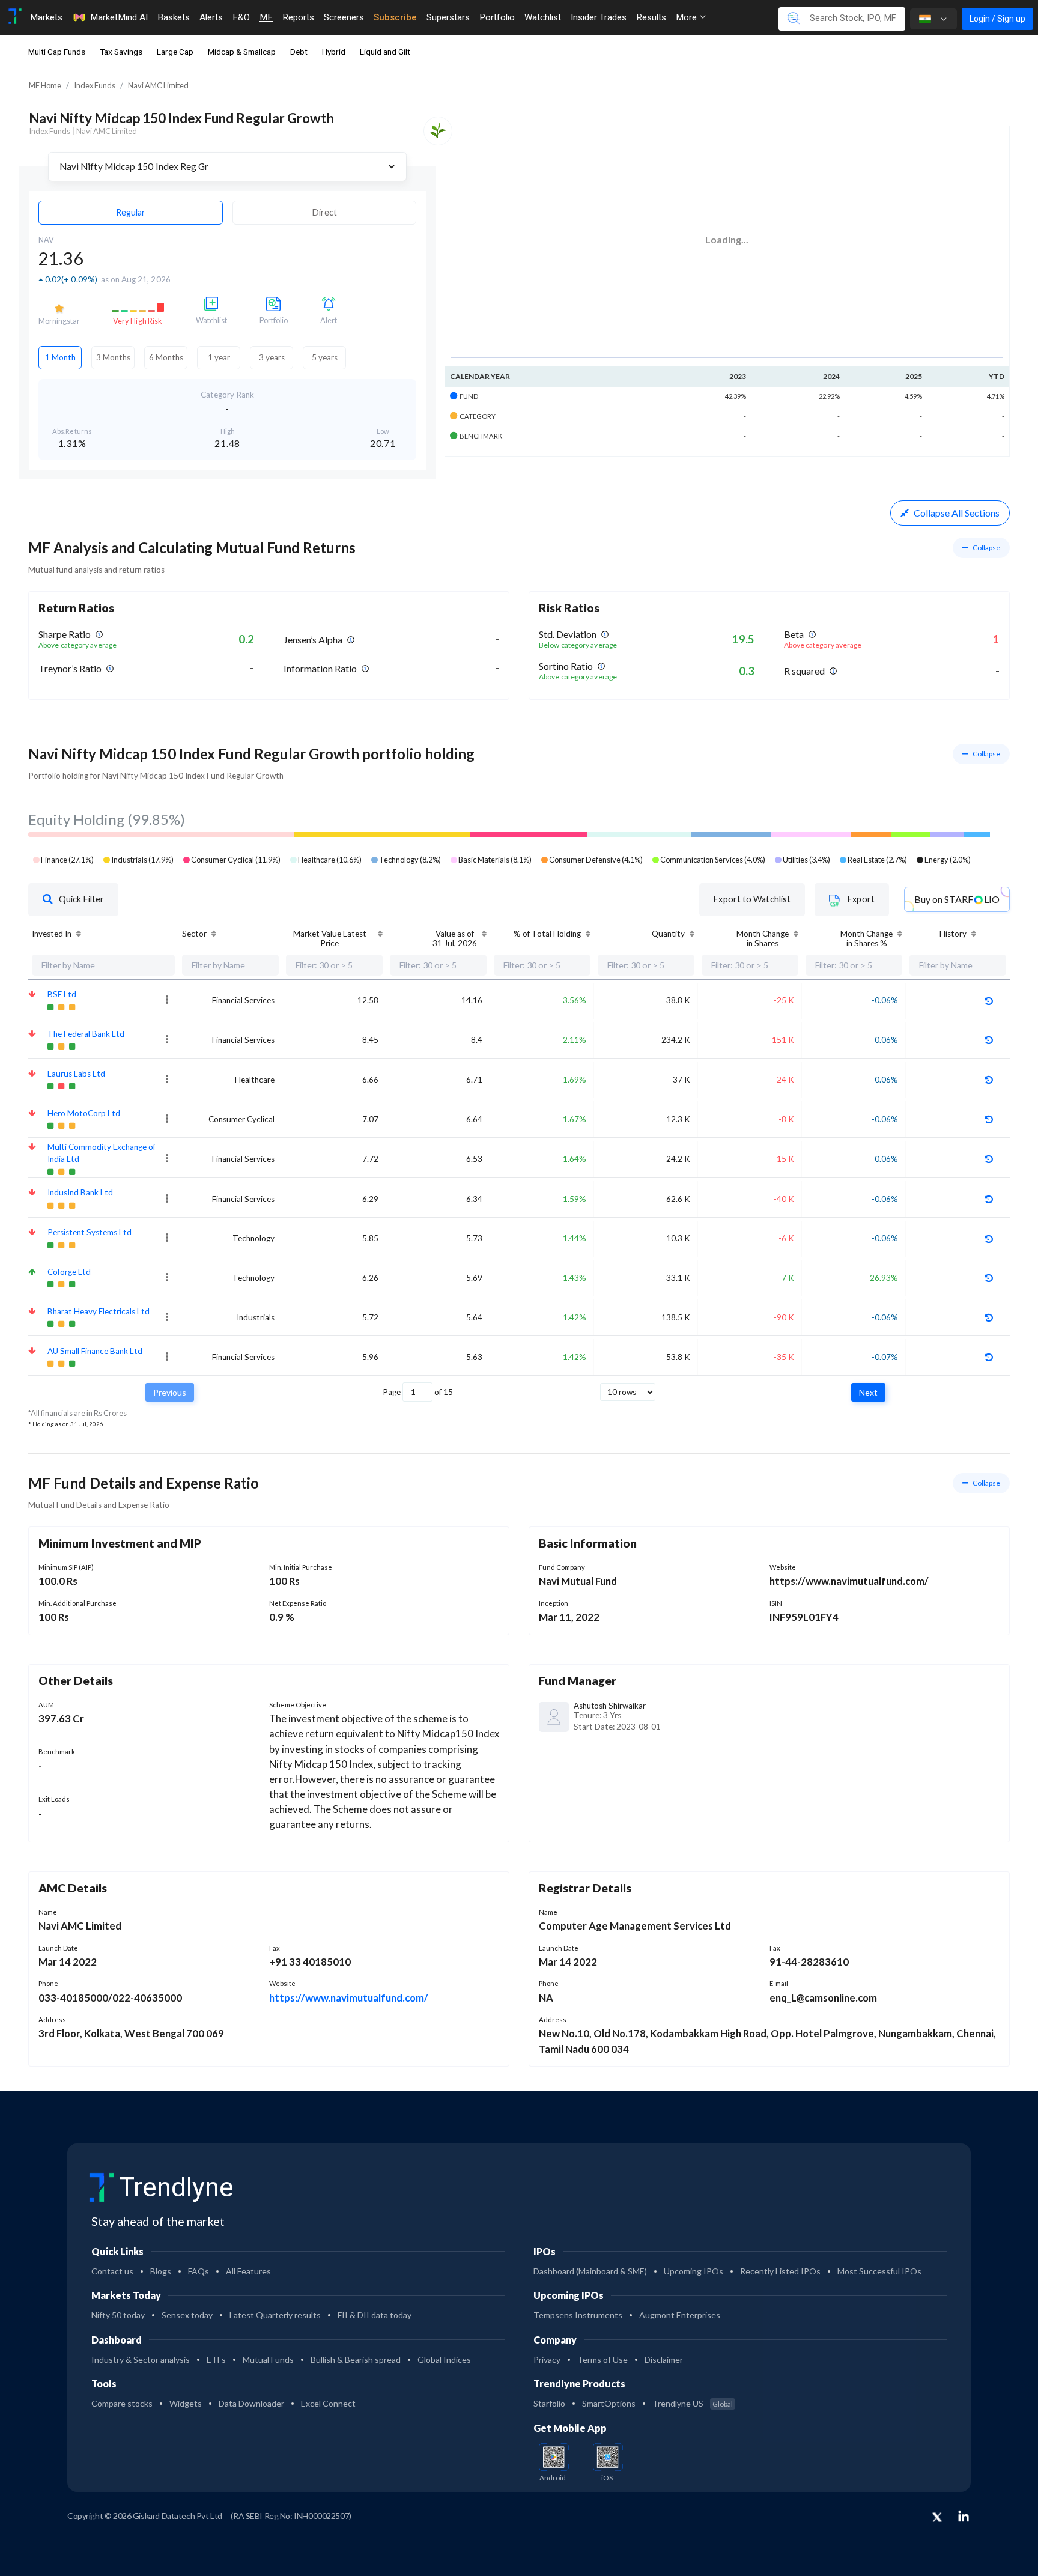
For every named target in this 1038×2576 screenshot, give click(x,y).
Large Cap (175, 52)
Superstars (448, 17)
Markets (46, 17)
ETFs (216, 2359)
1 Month (60, 357)
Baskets (174, 17)
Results (651, 17)
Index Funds (95, 85)
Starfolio (549, 2403)
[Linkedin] (964, 2516)
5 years (325, 357)
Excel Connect (328, 2403)
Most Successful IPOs (879, 2271)
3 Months (113, 357)
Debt (299, 52)
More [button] (687, 17)
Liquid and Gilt (385, 52)
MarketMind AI (119, 17)
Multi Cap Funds (57, 52)
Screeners (344, 17)
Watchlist (543, 17)
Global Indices (444, 2359)
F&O (241, 17)
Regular (131, 212)
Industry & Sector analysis (141, 2359)
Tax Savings (121, 52)
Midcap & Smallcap (242, 52)
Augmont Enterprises (680, 2315)
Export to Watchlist (752, 899)
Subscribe (395, 17)
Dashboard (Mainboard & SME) (590, 2271)
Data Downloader (251, 2403)
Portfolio (497, 17)
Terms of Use (602, 2359)
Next (868, 1392)
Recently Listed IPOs (780, 2271)
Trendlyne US (693, 2403)
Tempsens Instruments (578, 2315)
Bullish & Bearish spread (356, 2359)
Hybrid (334, 52)
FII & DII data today (375, 2315)
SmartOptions (609, 2403)
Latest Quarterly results (275, 2315)
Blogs (161, 2271)
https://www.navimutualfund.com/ (349, 1998)
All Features (248, 2271)
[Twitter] (937, 2518)
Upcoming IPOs (694, 2271)
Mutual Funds (268, 2359)
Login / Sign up (997, 19)
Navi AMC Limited (158, 85)
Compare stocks (122, 2403)
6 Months (166, 357)
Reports (298, 17)
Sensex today (187, 2315)
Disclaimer (664, 2359)
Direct (325, 212)
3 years (272, 357)
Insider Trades (599, 17)
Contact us (112, 2271)
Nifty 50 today (118, 2315)
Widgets (186, 2403)
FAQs (199, 2271)
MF (266, 17)
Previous (170, 1392)
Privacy (547, 2359)
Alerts (211, 17)
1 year (219, 357)
